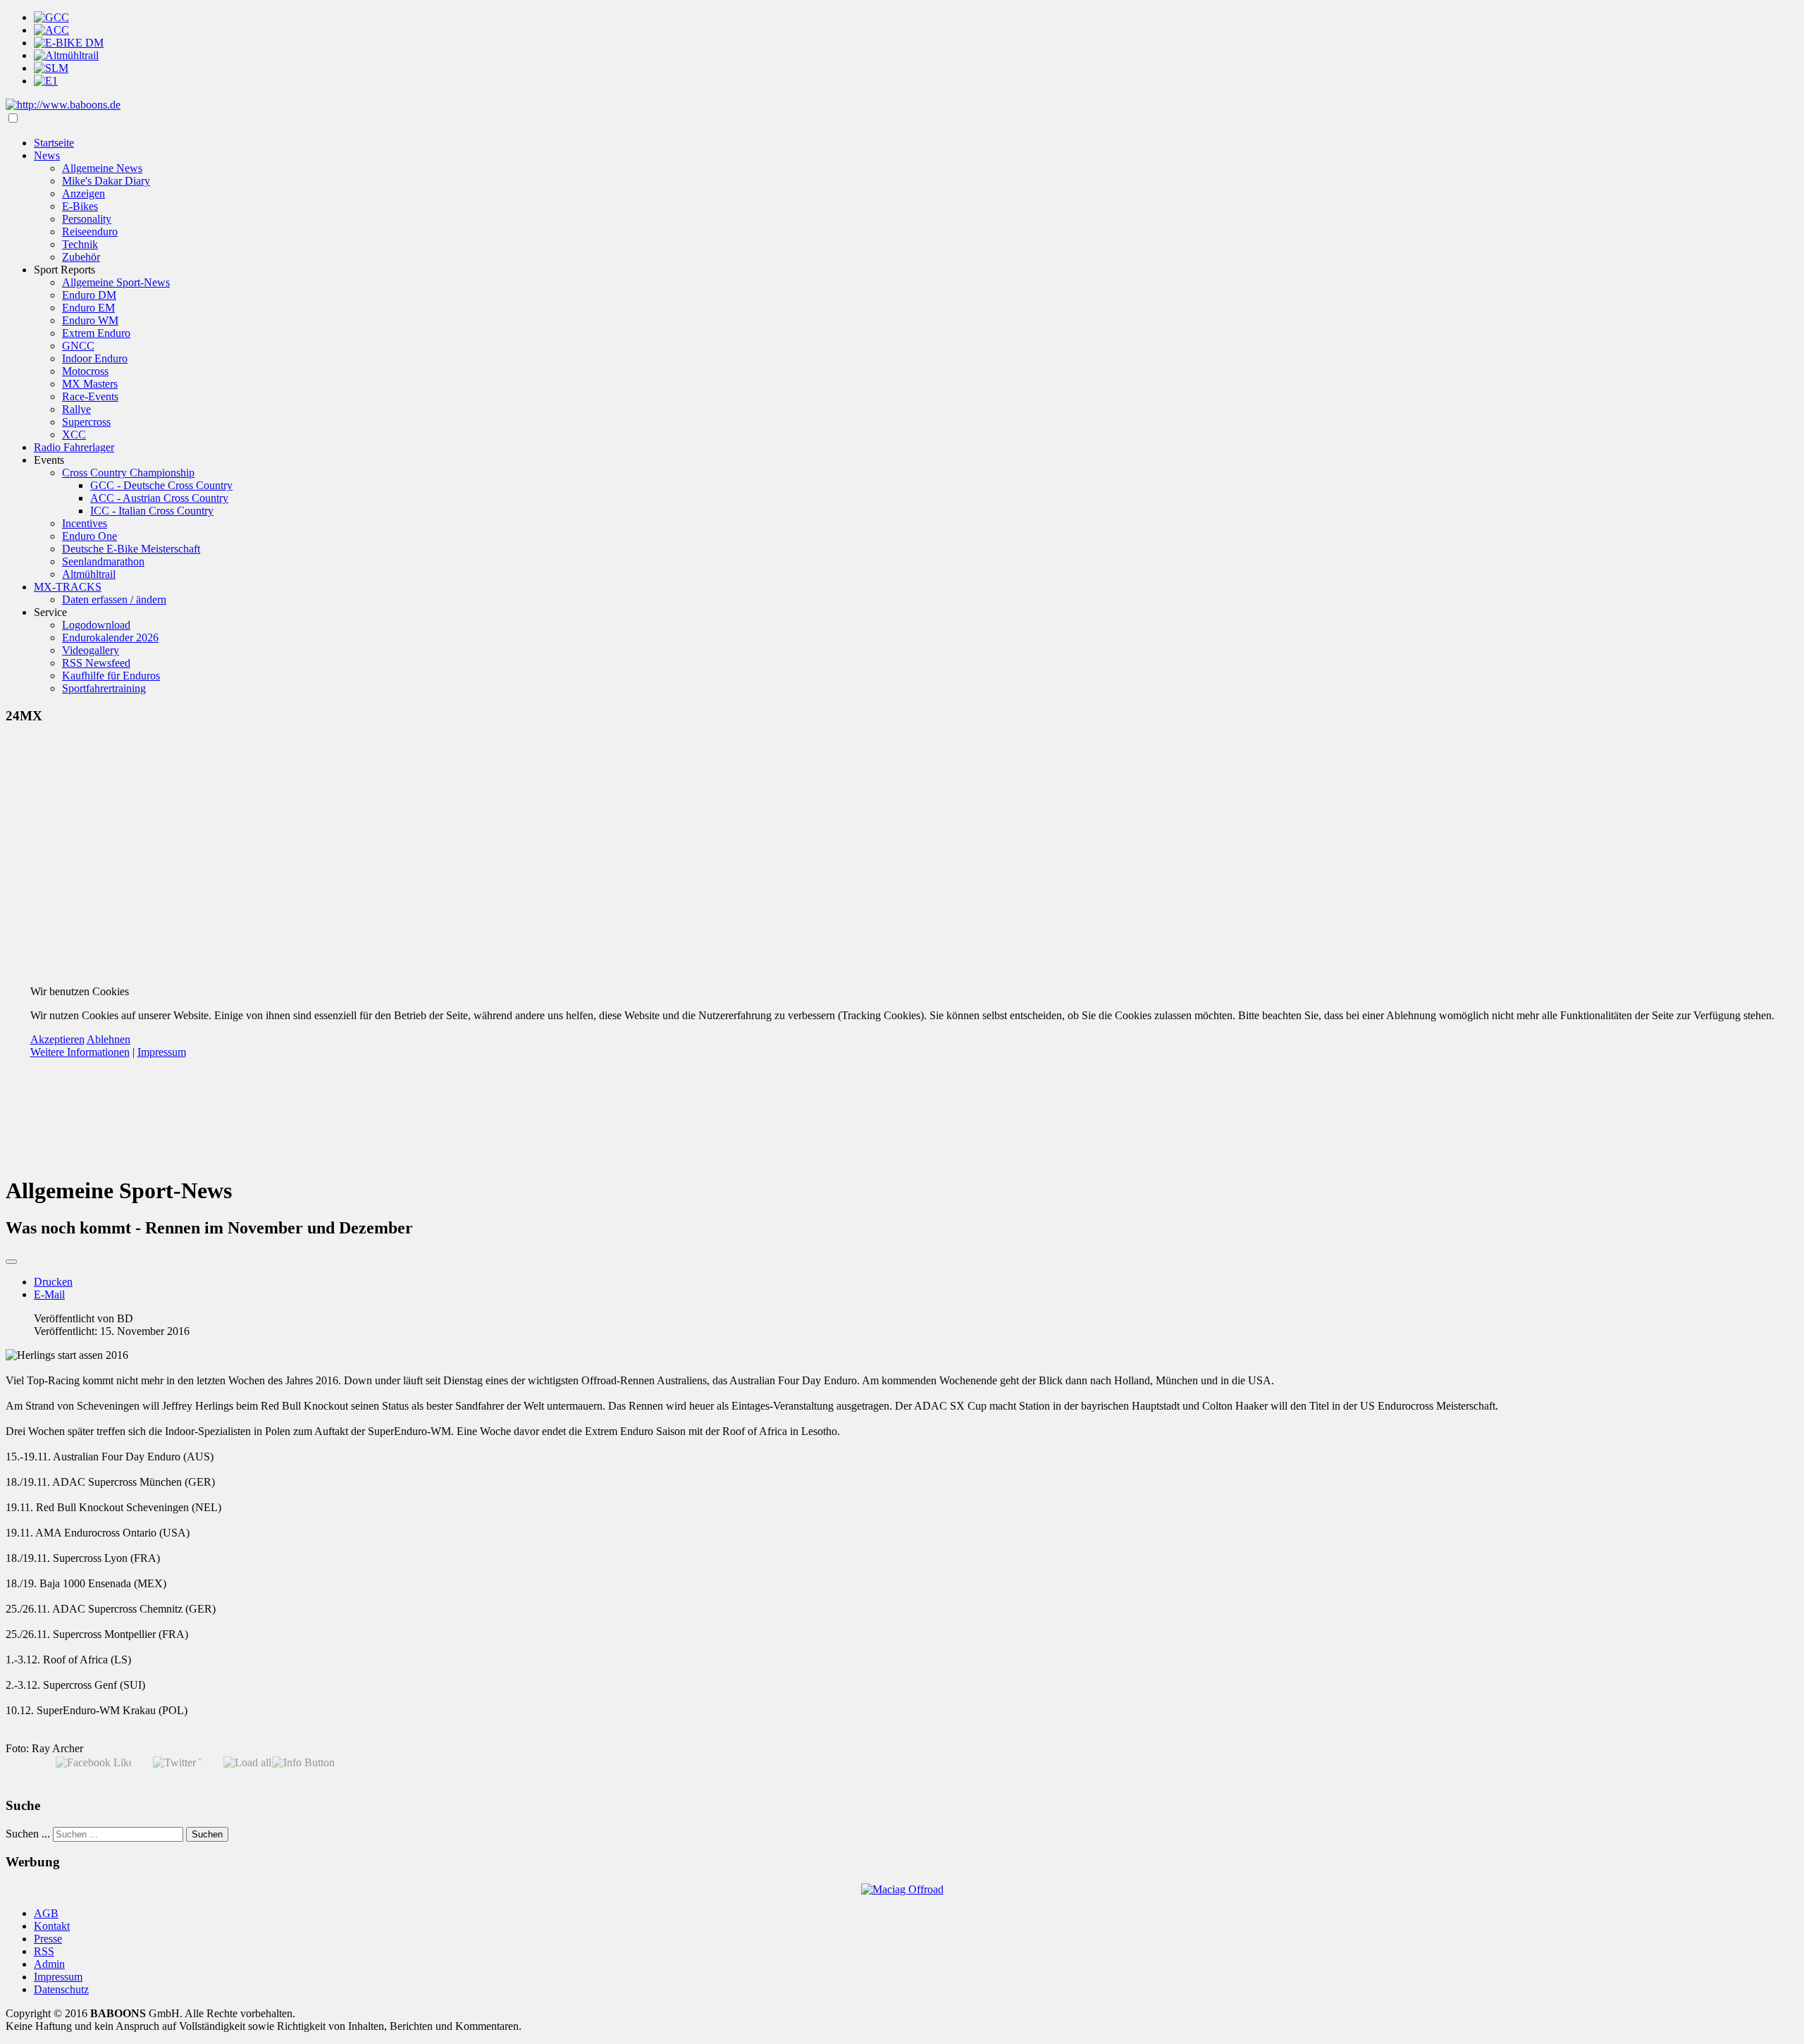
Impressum (162, 1052)
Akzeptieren (57, 1039)
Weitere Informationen (80, 1052)
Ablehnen (109, 1039)
